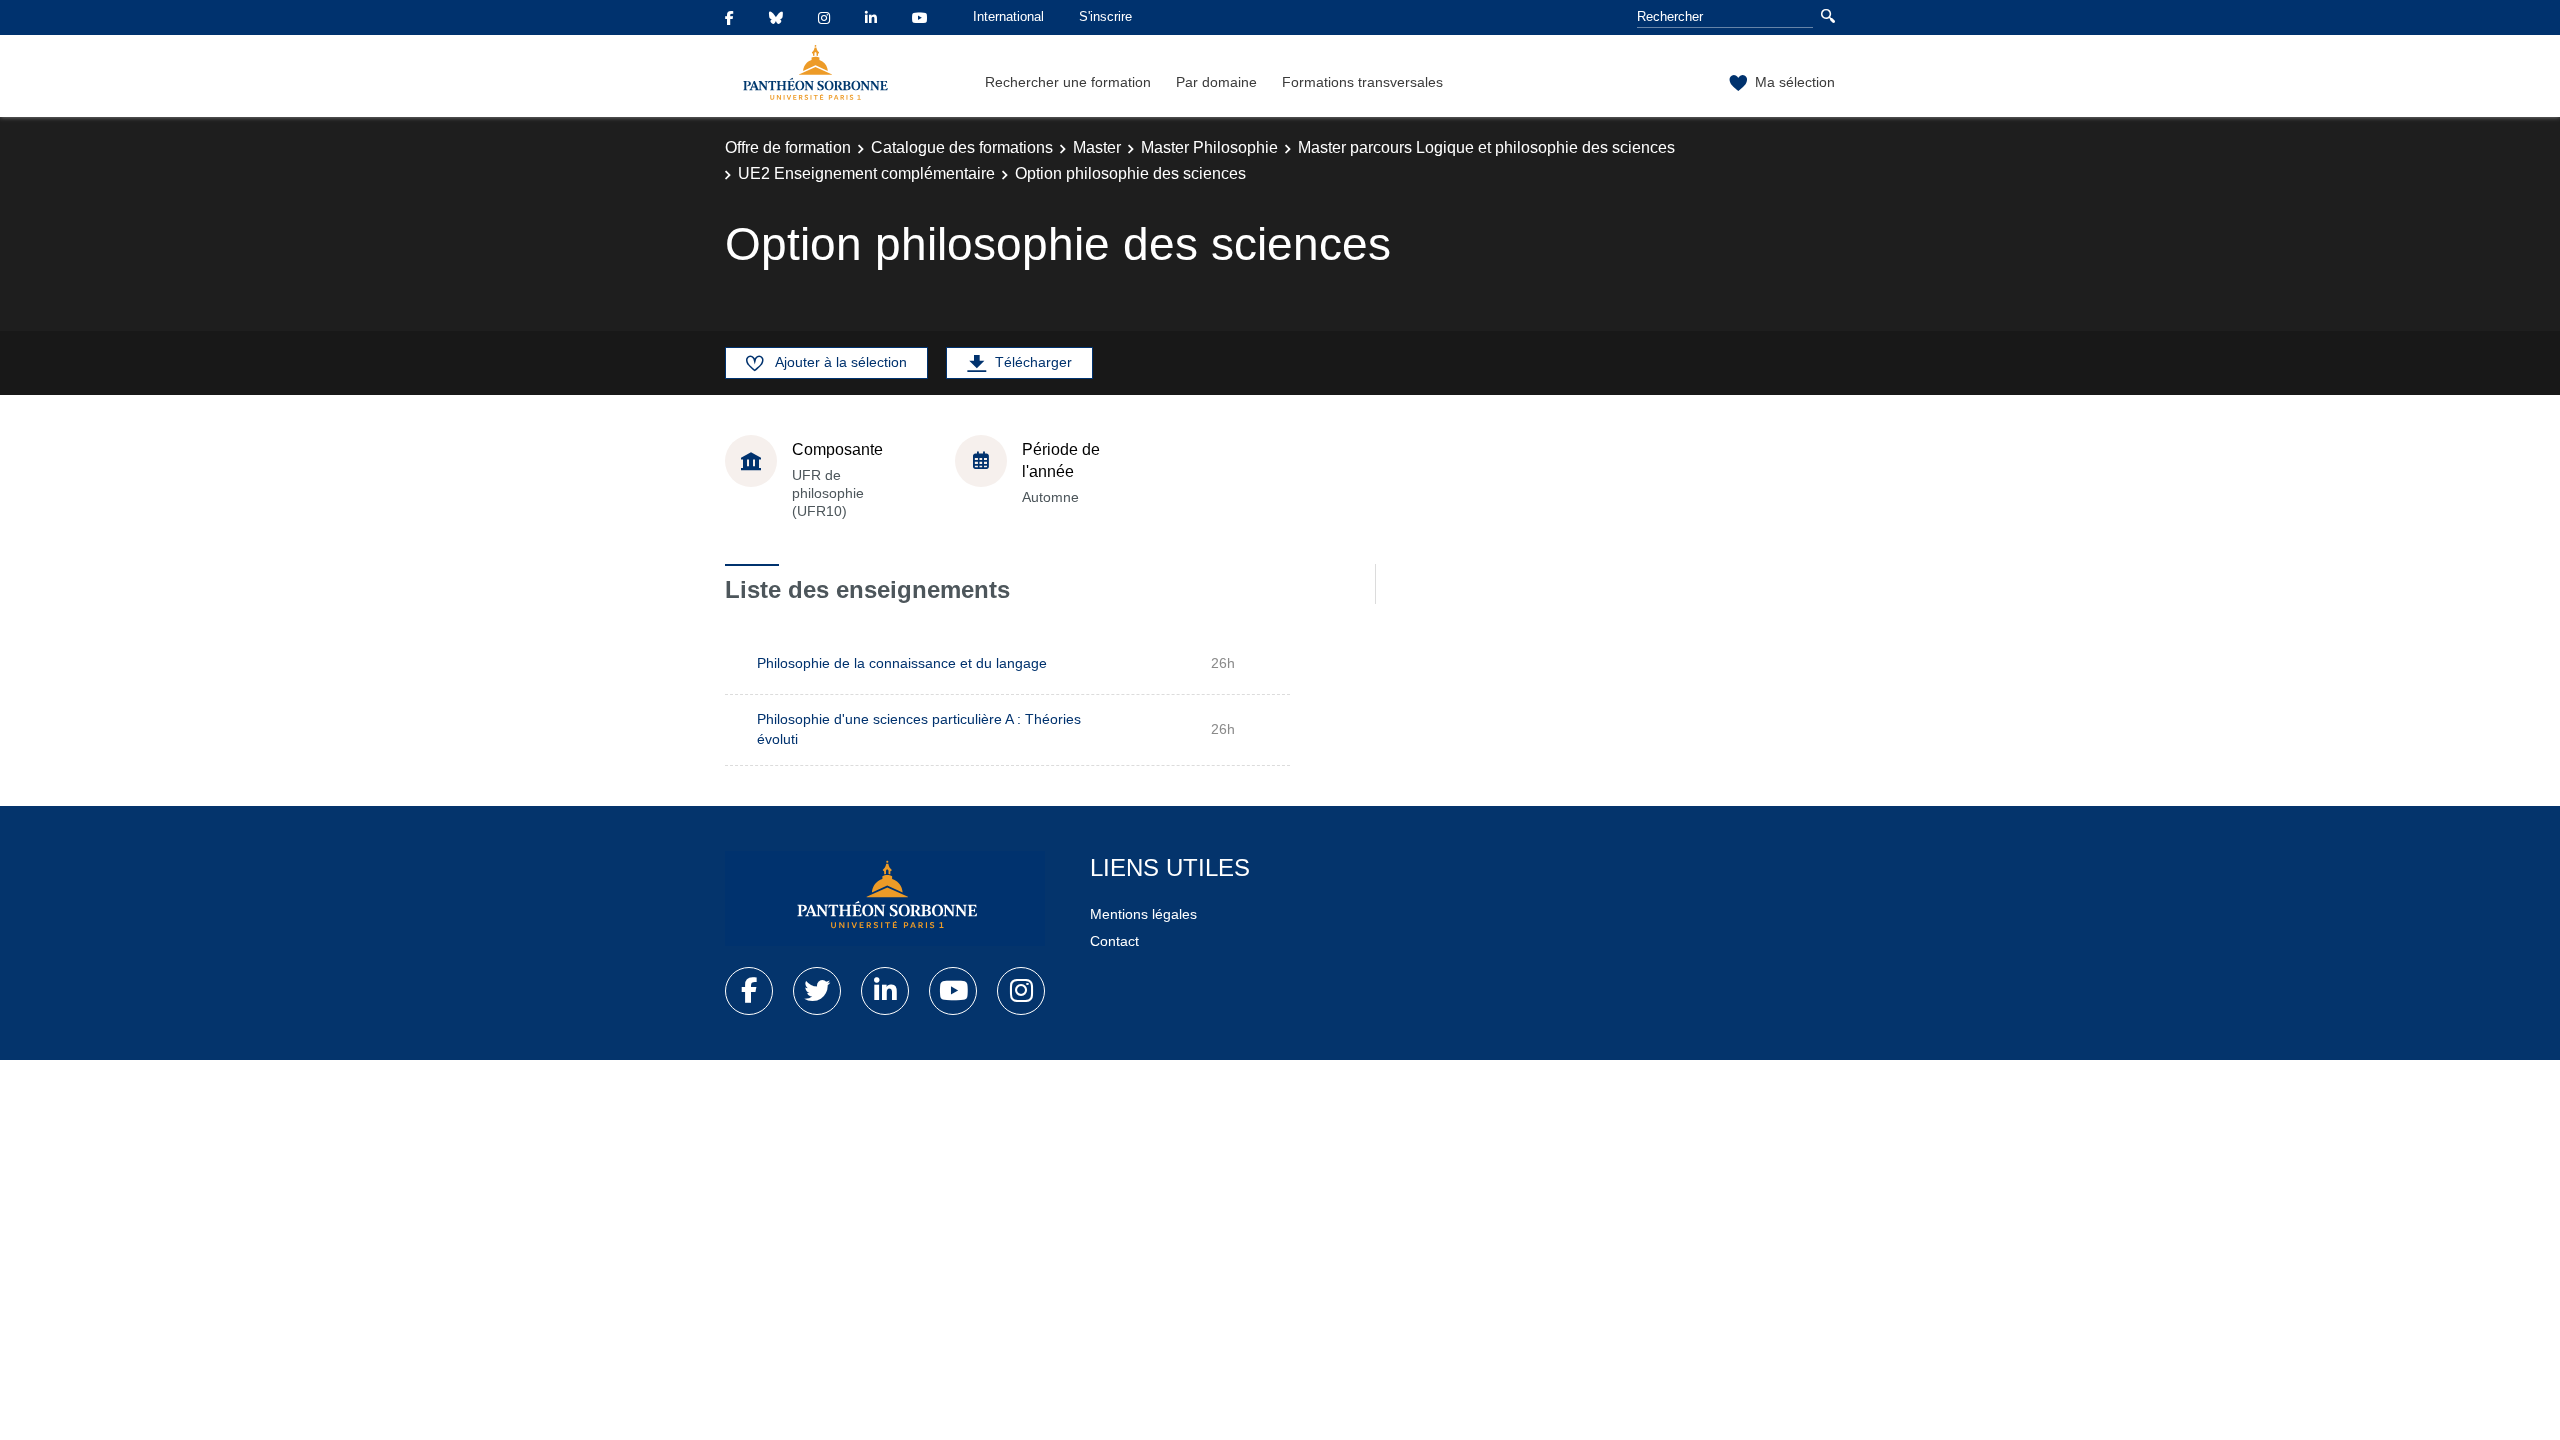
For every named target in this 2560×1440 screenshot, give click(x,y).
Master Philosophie (1209, 147)
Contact (1114, 941)
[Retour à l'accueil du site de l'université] (885, 899)
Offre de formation (788, 147)
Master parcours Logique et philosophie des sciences (1486, 147)
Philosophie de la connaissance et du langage (902, 663)
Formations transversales (1362, 82)
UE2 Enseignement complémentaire (866, 173)
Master (1097, 147)
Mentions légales (1143, 914)
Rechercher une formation (1068, 82)
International (1008, 16)
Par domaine (1216, 82)
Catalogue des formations (962, 147)
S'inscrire (1105, 16)
